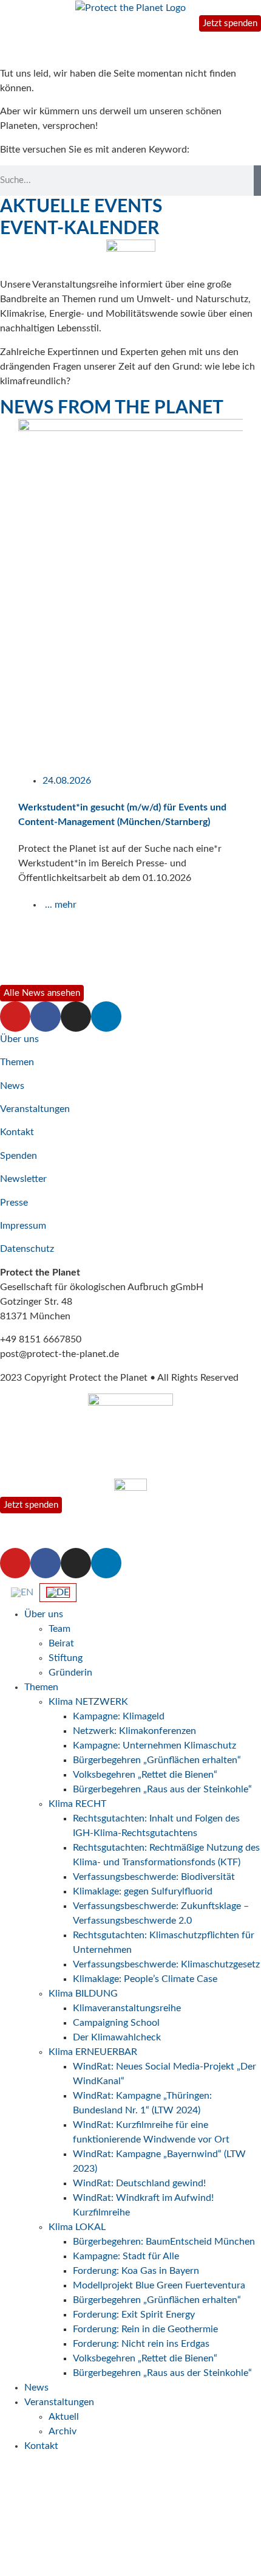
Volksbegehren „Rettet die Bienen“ (145, 1775)
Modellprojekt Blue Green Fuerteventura (159, 2285)
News (12, 1086)
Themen (17, 1062)
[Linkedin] (106, 1017)
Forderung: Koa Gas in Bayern (136, 2271)
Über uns (19, 1039)
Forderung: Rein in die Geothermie (145, 2329)
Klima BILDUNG (83, 1994)
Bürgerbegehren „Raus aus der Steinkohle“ (162, 1789)
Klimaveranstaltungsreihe (127, 2008)
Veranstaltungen (35, 1109)
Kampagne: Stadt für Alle (126, 2256)
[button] (6, 700)
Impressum (23, 1226)
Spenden (19, 1156)
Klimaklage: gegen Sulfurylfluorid (143, 1891)
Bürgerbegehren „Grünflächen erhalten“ (157, 1760)
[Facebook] (46, 1017)
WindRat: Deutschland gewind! (139, 2183)
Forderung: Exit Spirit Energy (134, 2315)
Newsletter (23, 1179)
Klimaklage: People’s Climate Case (145, 1979)
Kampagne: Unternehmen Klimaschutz (154, 1746)
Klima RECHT (77, 1804)
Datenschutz (27, 1249)
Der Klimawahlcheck (117, 2037)
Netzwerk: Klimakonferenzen (134, 1731)
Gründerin (70, 1673)
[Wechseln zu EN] (22, 1592)
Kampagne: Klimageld (119, 1716)
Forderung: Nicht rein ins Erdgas (141, 2344)
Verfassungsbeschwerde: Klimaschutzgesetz (166, 1964)
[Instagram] (76, 1017)
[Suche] (257, 181)
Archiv (63, 2431)
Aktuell (64, 2417)
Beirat (61, 1643)
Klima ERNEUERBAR (93, 2052)
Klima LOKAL (77, 2227)
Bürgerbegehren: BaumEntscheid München (164, 2242)
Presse (14, 1203)
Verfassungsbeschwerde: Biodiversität (154, 1877)
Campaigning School (116, 2023)
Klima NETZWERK (88, 1702)
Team (59, 1629)
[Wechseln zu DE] (58, 1593)
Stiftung (66, 1658)
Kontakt (17, 1132)
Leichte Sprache (42, 2560)
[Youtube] (15, 1017)
